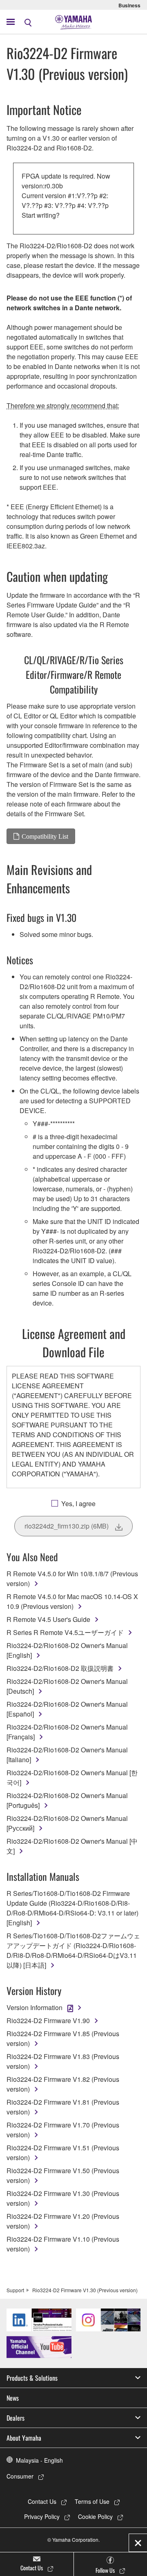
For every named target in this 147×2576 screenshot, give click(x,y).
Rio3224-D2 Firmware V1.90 (48, 2020)
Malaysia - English (39, 2460)
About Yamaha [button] (24, 2438)
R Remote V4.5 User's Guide (48, 1619)
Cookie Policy (95, 2516)
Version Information (35, 2007)
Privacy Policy (42, 2516)
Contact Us (42, 2501)
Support (15, 2290)
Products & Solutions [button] (32, 2378)
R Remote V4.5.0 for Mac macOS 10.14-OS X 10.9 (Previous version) (72, 1601)
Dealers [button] (16, 2418)
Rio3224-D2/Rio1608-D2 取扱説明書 (60, 1668)
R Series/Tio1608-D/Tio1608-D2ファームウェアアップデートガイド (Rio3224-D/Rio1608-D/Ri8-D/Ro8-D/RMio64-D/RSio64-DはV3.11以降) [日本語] (73, 1950)
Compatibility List (45, 836)
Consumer (20, 2476)
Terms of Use (92, 2501)
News (13, 2398)
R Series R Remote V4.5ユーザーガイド (65, 1632)
